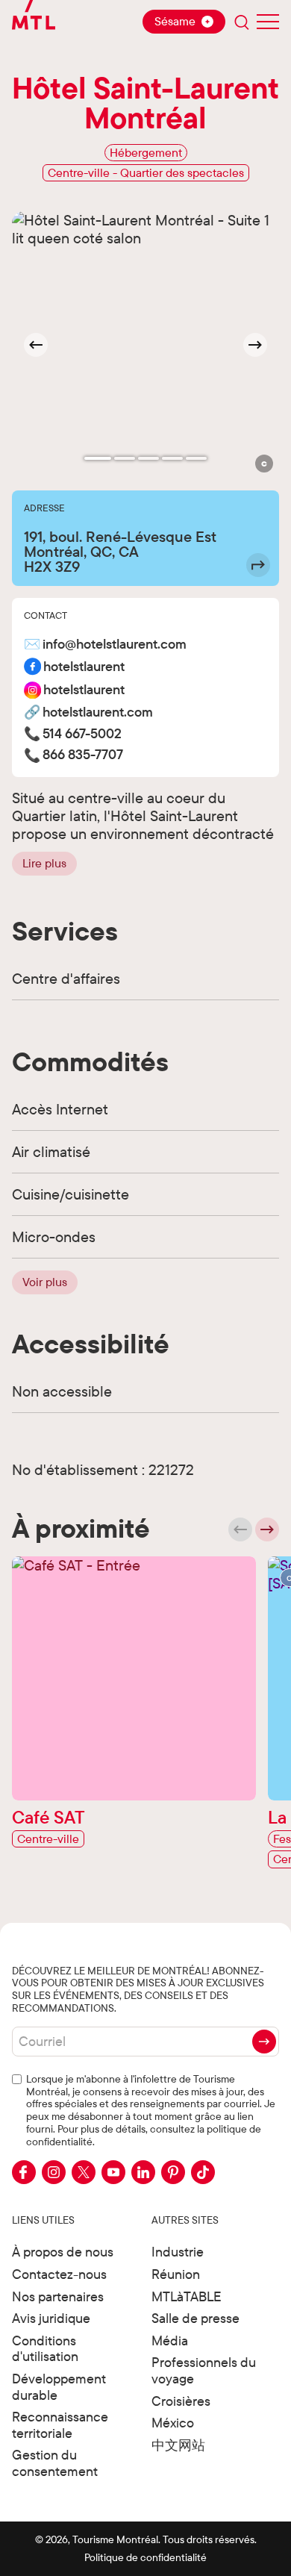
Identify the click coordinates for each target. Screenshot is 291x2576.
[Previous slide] (240, 1529)
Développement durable (59, 2387)
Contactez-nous (59, 2274)
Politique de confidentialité (145, 2557)
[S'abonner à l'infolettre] (264, 2042)
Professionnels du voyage (204, 2370)
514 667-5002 (82, 734)
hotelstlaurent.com (98, 712)
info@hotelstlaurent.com (115, 645)
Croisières (181, 2401)
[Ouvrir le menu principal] (268, 22)
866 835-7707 (83, 755)
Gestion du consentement (55, 2463)
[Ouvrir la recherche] (242, 22)
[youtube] (113, 2172)
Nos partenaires (58, 2296)
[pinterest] (173, 2172)
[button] (264, 464)
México (173, 2423)
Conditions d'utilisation (45, 2349)
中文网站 (178, 2445)
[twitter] (84, 2172)
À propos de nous (63, 2252)
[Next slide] (255, 345)
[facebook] (24, 2172)
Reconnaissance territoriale (60, 2425)
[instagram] (54, 2172)
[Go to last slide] (36, 345)
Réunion (176, 2274)
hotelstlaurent (84, 667)
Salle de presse (195, 2318)
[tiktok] (203, 2172)
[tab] (98, 458)
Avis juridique (51, 2318)
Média (170, 2340)
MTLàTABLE (187, 2296)
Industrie (178, 2252)
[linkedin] (143, 2172)
